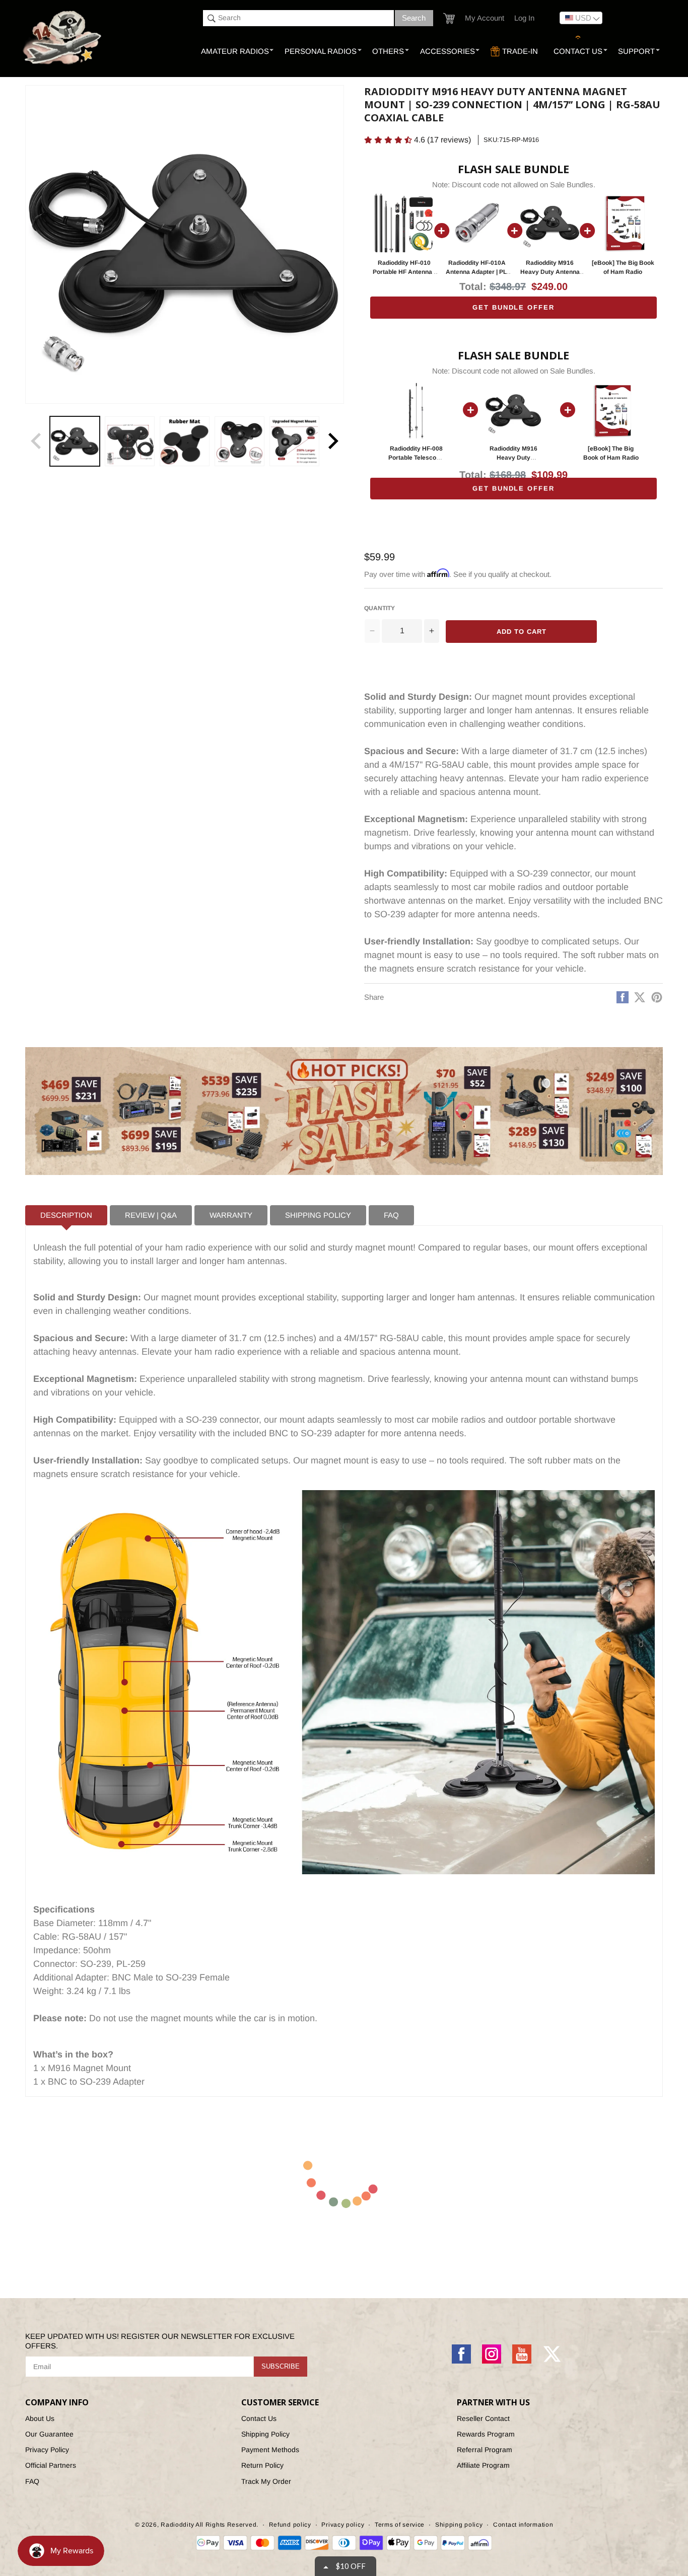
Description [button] (66, 1215)
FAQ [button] (391, 1215)
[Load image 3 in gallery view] (185, 441)
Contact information (523, 2525)
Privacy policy (343, 2525)
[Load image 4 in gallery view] (239, 441)
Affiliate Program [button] (483, 2465)
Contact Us (259, 2418)
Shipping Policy (265, 2434)
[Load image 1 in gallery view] (75, 441)
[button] (449, 18)
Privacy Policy (47, 2450)
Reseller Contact (483, 2418)
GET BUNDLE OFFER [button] (513, 307)
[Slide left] (36, 441)
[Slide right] (333, 441)
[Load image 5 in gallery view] (294, 441)
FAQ (32, 2481)
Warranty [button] (231, 1215)
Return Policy (262, 2465)
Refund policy (290, 2525)
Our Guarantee (49, 2434)
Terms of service (400, 2525)
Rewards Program (486, 2434)
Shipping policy (459, 2525)
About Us (40, 2418)
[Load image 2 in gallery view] (130, 441)
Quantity (380, 608)
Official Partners (51, 2465)
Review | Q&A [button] (151, 1215)
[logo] (63, 38)
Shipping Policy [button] (318, 1215)
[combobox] (298, 18)
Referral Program (485, 2450)
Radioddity (177, 2525)
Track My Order (266, 2481)
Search (414, 18)
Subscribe (281, 2366)
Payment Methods (270, 2450)
